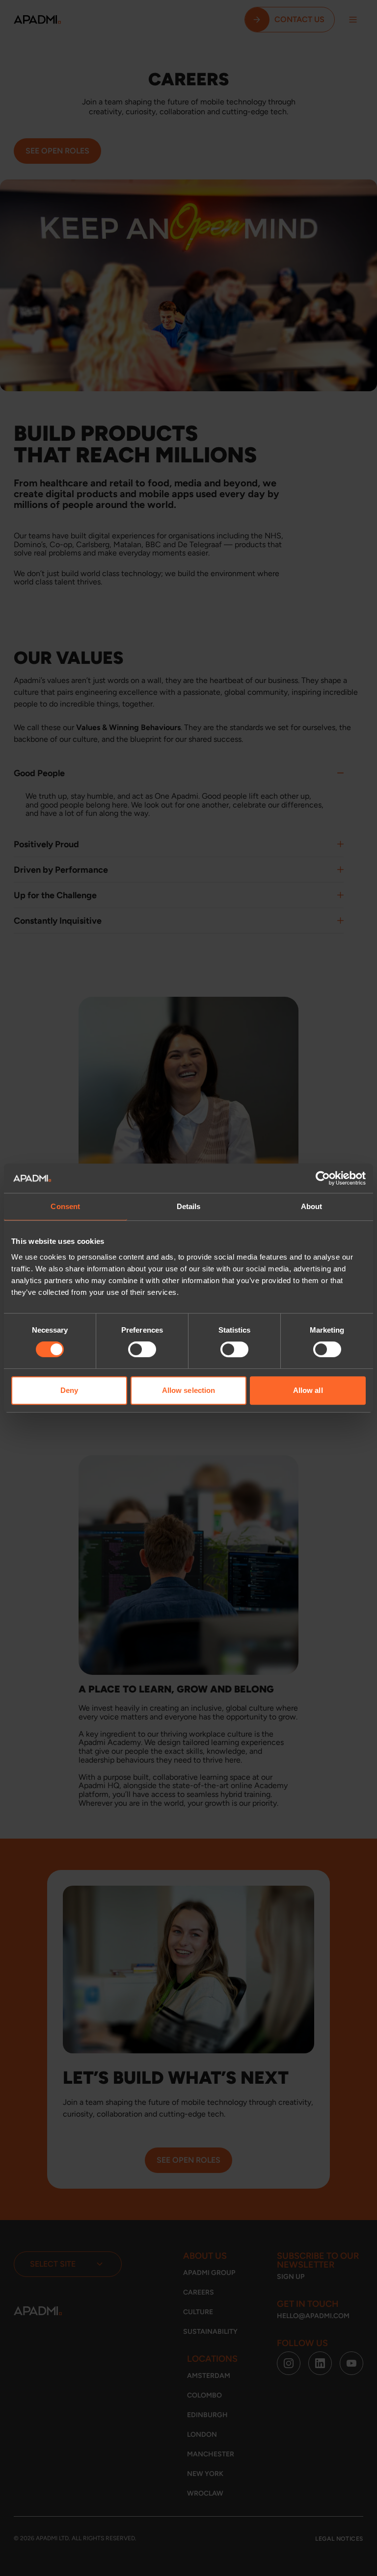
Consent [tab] (65, 1206)
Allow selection (189, 1390)
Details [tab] (189, 1206)
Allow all (308, 1390)
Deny (69, 1390)
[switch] (142, 1349)
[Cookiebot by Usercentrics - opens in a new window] (323, 1178)
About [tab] (312, 1206)
